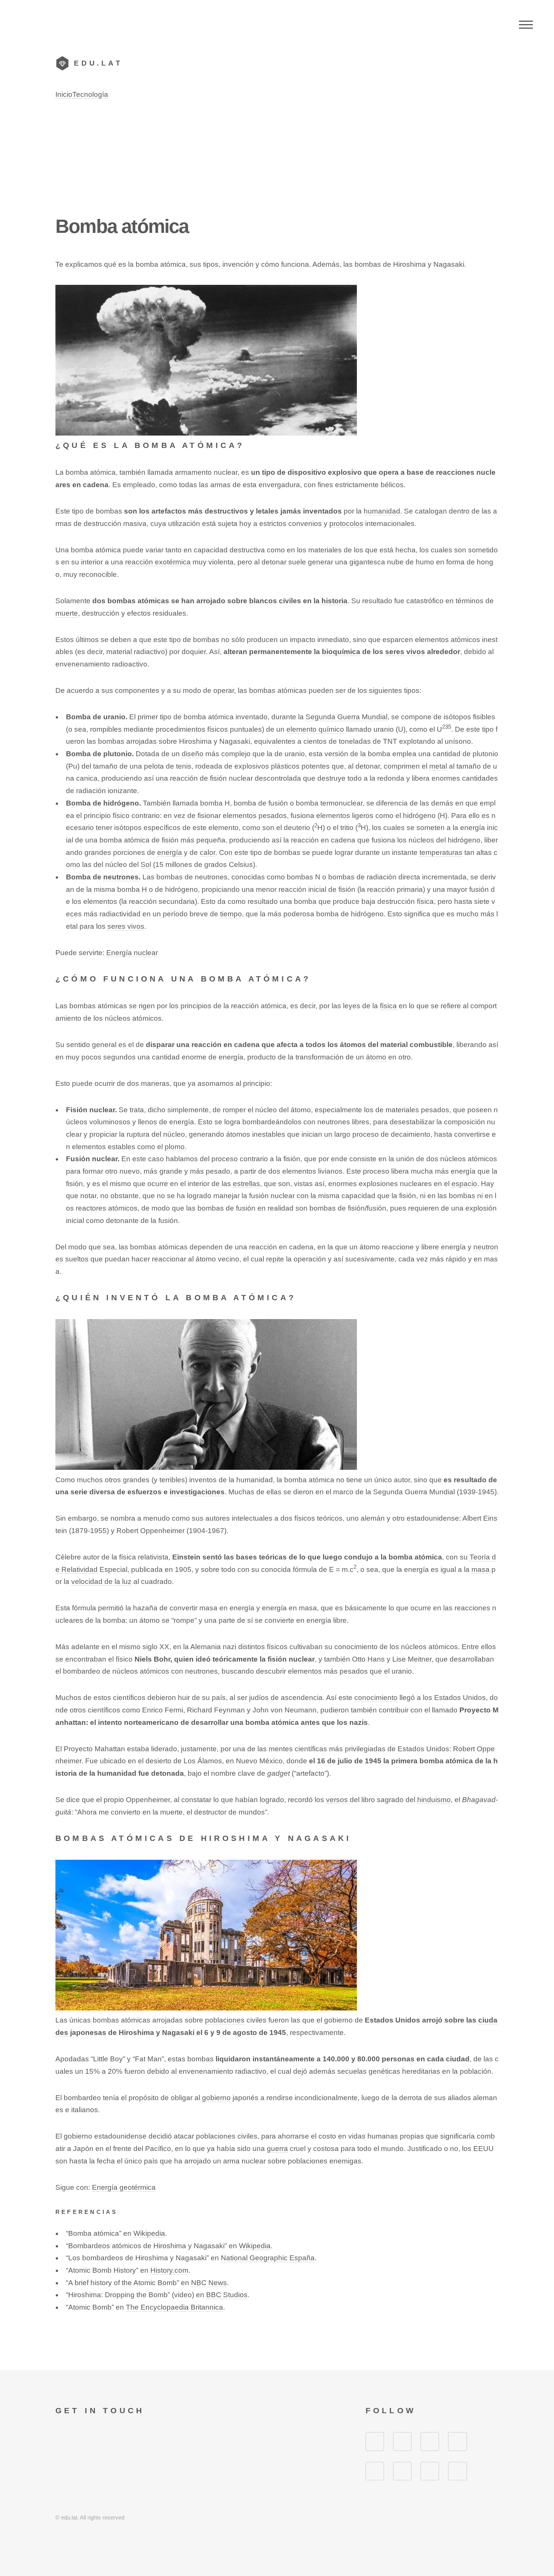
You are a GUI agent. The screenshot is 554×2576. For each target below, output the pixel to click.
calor (207, 852)
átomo (376, 1057)
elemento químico (315, 729)
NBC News (209, 2283)
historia (334, 601)
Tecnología (90, 94)
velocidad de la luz (101, 1582)
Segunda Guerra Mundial (347, 717)
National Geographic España (268, 2258)
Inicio (64, 94)
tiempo (231, 914)
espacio (464, 1184)
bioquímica (341, 652)
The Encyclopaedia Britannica (174, 2307)
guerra (277, 2149)
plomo (175, 1147)
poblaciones (225, 2020)
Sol (146, 865)
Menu (526, 24)
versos (337, 1800)
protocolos (346, 524)
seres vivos (405, 652)
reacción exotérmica (158, 562)
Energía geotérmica (124, 2187)
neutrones (121, 877)
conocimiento (376, 1698)
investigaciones (197, 1492)
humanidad (382, 511)
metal (438, 766)
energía (170, 852)
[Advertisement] (277, 157)
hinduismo (434, 1800)
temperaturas (441, 852)
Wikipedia (149, 2233)
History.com (169, 2270)
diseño (193, 754)
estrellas (246, 1184)
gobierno (216, 2098)
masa (481, 1569)
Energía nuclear (132, 953)
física (388, 1006)
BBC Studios (227, 2295)
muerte (67, 613)
